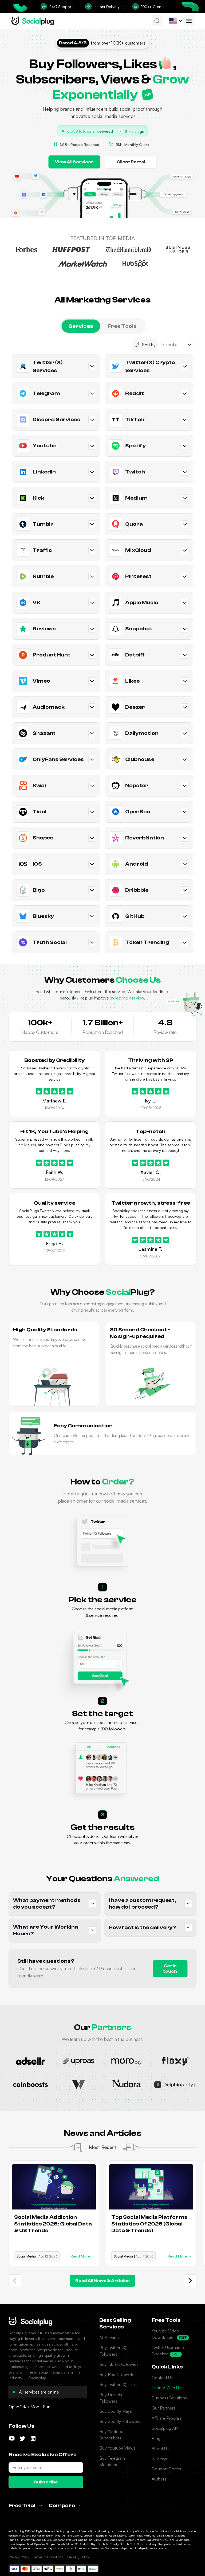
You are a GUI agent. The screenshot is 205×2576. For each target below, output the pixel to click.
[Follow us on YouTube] (12, 2438)
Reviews (159, 2459)
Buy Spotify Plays (116, 2411)
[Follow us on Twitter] (22, 2438)
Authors (159, 2479)
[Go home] (33, 21)
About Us (160, 2448)
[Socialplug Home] (30, 2321)
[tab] (81, 326)
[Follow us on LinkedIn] (33, 2438)
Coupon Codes (166, 2469)
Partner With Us (166, 2388)
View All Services (74, 162)
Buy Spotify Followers (120, 2421)
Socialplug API (165, 2428)
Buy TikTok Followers (119, 2364)
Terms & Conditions (48, 2557)
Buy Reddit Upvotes (118, 2374)
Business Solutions (169, 2398)
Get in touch (170, 1969)
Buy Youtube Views (117, 2448)
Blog (156, 2438)
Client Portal (131, 162)
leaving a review (130, 998)
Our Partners (163, 2408)
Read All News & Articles (102, 2281)
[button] (157, 21)
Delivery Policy (78, 2557)
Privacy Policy (19, 2557)
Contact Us (162, 2378)
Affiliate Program (167, 2418)
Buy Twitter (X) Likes (118, 2384)
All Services (110, 2338)
